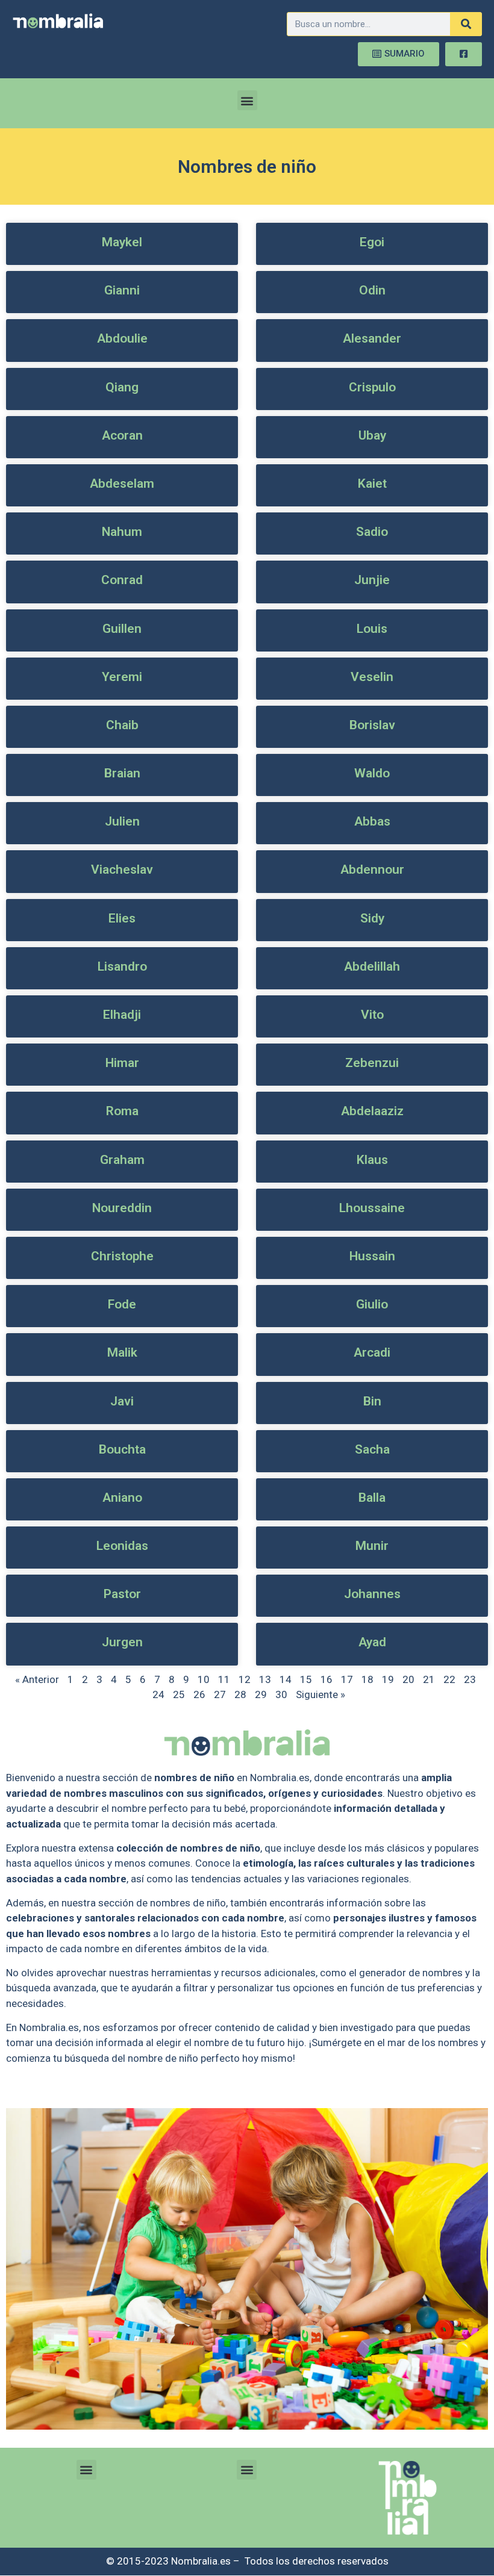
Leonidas (122, 1546)
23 (470, 1679)
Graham (122, 1160)
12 (245, 1679)
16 (327, 1679)
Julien (122, 821)
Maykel (122, 242)
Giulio (372, 1304)
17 (347, 1679)
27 (220, 1694)
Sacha (372, 1449)
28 (240, 1694)
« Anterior (37, 1679)
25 (179, 1694)
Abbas (372, 821)
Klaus (372, 1160)
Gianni (122, 290)
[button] (247, 100)
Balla (372, 1498)
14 (286, 1679)
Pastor (122, 1594)
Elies (122, 918)
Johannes (372, 1594)
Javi (122, 1401)
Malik (122, 1352)
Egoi (372, 242)
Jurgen (122, 1642)
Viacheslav (122, 870)
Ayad (372, 1642)
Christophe (122, 1256)
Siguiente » (320, 1694)
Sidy (372, 918)
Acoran (122, 435)
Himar (122, 1063)
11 (224, 1679)
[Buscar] (466, 24)
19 (388, 1679)
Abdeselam (122, 484)
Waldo (372, 773)
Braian (122, 773)
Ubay (372, 435)
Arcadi (372, 1352)
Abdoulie (122, 338)
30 (281, 1694)
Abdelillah (372, 966)
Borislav (372, 725)
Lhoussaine (372, 1208)
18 (367, 1679)
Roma (122, 1111)
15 (306, 1679)
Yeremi (122, 677)
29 (261, 1694)
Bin (372, 1401)
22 (449, 1679)
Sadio (372, 532)
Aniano (122, 1498)
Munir (372, 1546)
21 (429, 1679)
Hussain (372, 1256)
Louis (372, 629)
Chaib (122, 725)
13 (265, 1679)
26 (199, 1694)
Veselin (372, 677)
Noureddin (122, 1208)
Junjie (372, 580)
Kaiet (372, 484)
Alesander (372, 338)
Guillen (122, 629)
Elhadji (122, 1015)
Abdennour (372, 870)
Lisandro (122, 966)
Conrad (122, 580)
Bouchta (122, 1449)
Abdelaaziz (372, 1111)
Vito (372, 1015)
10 (204, 1679)
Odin (372, 290)
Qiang (122, 387)
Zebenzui (372, 1063)
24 (158, 1694)
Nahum (122, 532)
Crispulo (372, 387)
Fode (122, 1304)
